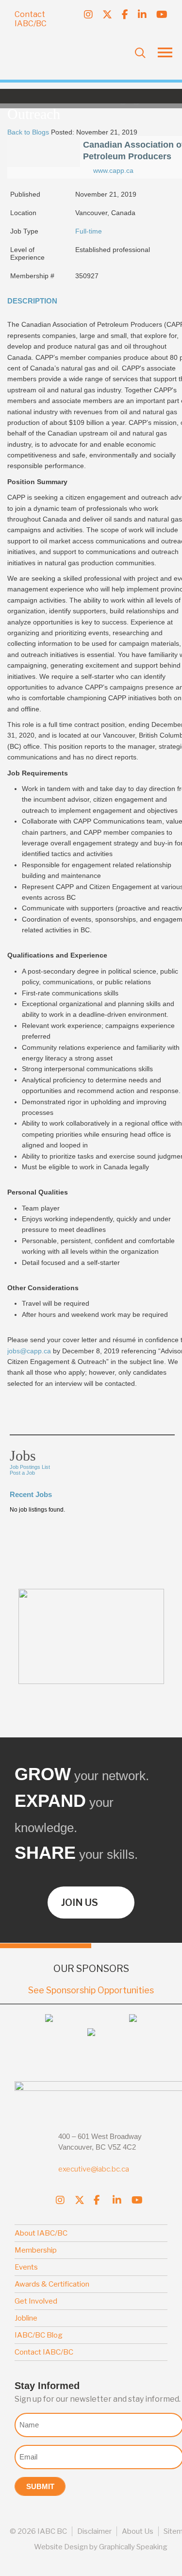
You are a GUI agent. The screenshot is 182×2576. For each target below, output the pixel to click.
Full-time (89, 231)
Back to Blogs (28, 132)
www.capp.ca (113, 170)
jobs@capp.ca (29, 1351)
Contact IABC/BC (31, 19)
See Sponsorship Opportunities (91, 1990)
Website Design (61, 2547)
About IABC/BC (41, 2233)
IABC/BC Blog (39, 2335)
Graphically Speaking (133, 2547)
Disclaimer (94, 2531)
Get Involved (36, 2301)
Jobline (26, 2318)
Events (26, 2267)
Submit (40, 2486)
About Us (138, 2531)
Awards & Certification (52, 2284)
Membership (36, 2250)
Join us (80, 1903)
